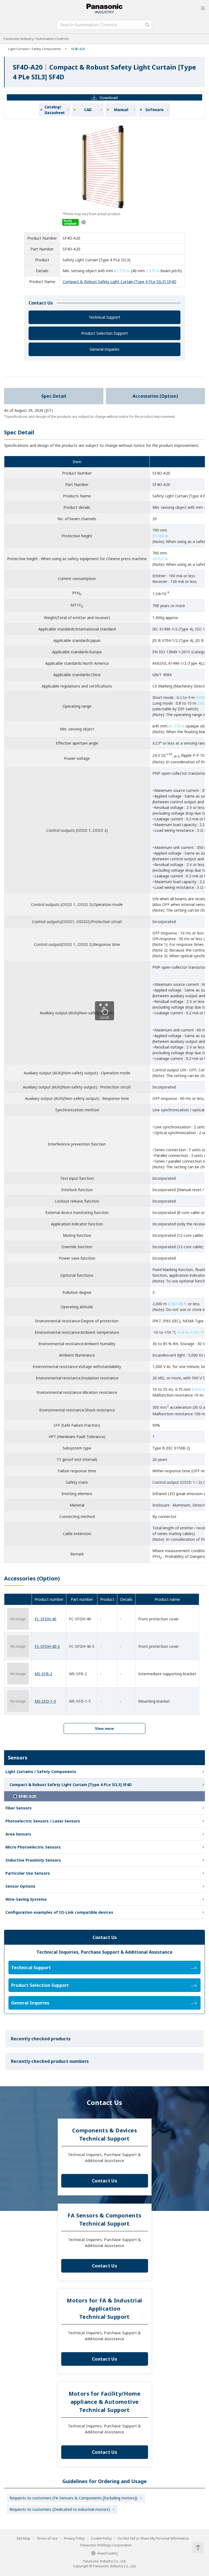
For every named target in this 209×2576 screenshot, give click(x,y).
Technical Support (104, 317)
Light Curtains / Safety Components (35, 49)
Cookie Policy (101, 2539)
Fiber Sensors (19, 1808)
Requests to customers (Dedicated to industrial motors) (60, 2509)
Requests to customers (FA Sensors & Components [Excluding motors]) (73, 2498)
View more (104, 1728)
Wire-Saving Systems (26, 1899)
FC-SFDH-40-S (47, 1646)
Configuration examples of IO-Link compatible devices (59, 1912)
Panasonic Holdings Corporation (106, 2545)
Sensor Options (20, 1886)
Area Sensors (18, 1834)
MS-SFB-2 (43, 1674)
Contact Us (104, 2181)
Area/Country (107, 2553)
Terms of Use (47, 2539)
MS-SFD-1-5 (45, 1701)
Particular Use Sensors (28, 1873)
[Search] (147, 25)
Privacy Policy (74, 2539)
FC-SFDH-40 (45, 1619)
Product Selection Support (104, 333)
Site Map (23, 2539)
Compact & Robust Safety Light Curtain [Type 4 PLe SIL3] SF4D (119, 282)
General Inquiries (105, 349)
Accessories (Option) (155, 396)
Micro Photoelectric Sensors (33, 1847)
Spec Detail (54, 396)
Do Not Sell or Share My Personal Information (153, 2539)
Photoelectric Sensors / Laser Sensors (43, 1821)
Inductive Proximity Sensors (33, 1860)
